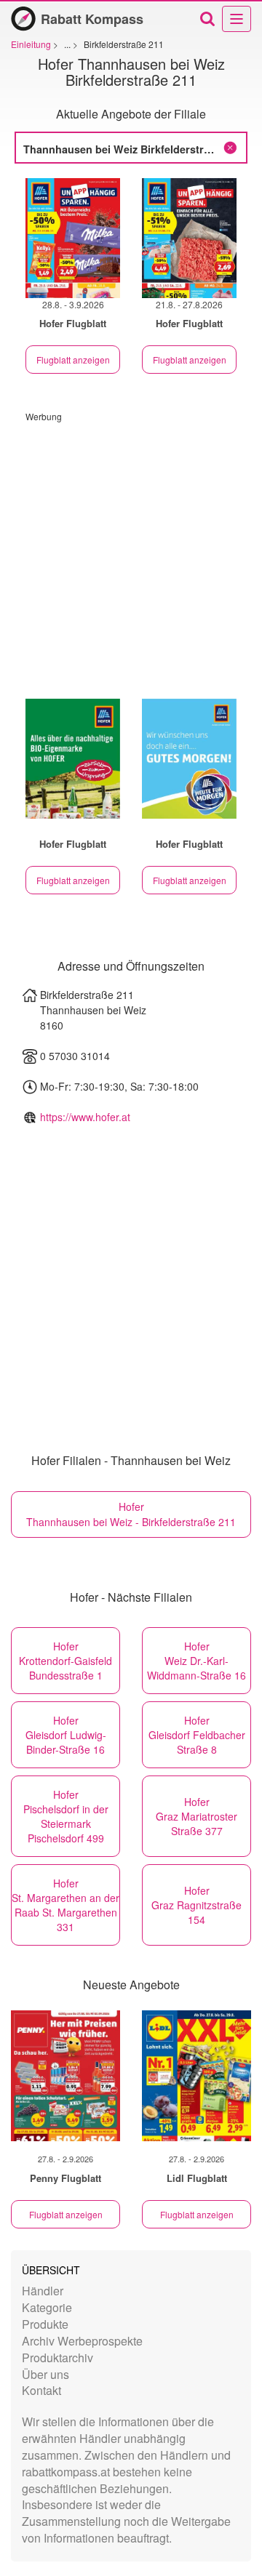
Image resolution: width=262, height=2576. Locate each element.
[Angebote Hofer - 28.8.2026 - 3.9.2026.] (73, 238)
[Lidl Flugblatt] (196, 2076)
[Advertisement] (131, 553)
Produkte (45, 2324)
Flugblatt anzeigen (73, 360)
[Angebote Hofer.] (73, 759)
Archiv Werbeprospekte (82, 2341)
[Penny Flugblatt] (65, 2076)
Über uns (45, 2374)
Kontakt (41, 2390)
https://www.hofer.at (85, 1117)
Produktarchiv (57, 2358)
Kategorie (47, 2307)
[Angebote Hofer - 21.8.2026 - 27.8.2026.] (189, 238)
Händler (43, 2291)
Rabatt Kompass (92, 19)
